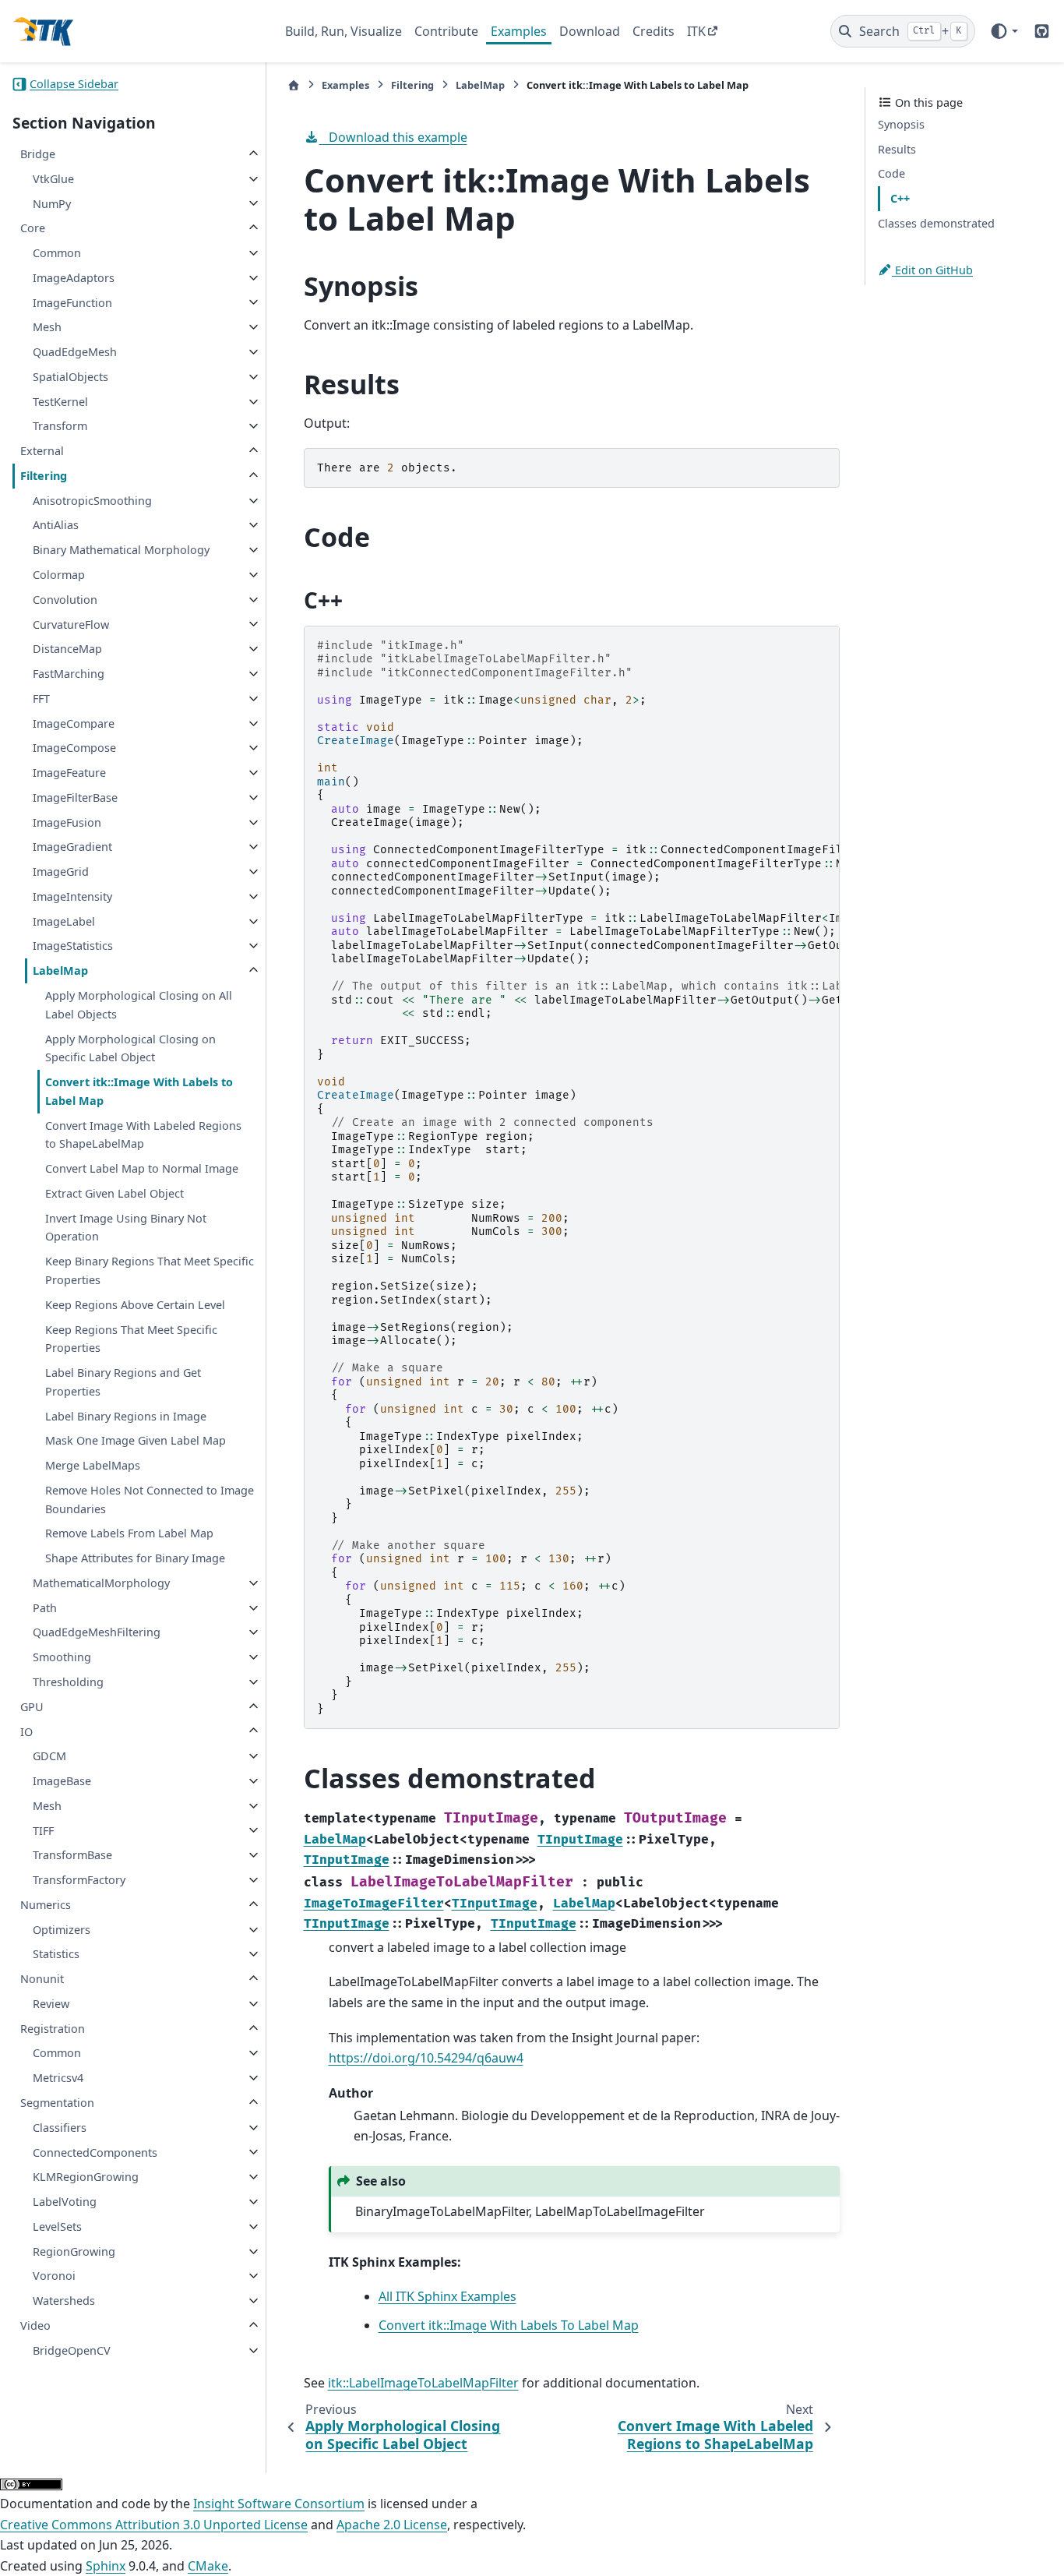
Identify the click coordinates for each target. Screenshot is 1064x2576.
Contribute (446, 31)
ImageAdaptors (74, 278)
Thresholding (68, 1682)
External (42, 451)
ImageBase (62, 1781)
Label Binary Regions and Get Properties (123, 1382)
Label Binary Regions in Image (126, 1415)
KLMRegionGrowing (86, 2177)
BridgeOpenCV (72, 2350)
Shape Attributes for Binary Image (135, 1558)
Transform (60, 426)
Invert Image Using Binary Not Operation (126, 1228)
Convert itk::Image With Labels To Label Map (509, 2325)
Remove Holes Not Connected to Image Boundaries (150, 1500)
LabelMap (60, 970)
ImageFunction (72, 302)
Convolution (65, 600)
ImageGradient (72, 847)
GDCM (49, 1756)
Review (51, 2004)
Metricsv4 (58, 2078)
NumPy (52, 203)
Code (891, 173)
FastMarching (69, 674)
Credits (654, 31)
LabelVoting (65, 2202)
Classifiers (60, 2128)
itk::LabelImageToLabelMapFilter (423, 2383)
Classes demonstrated (936, 223)
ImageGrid (61, 872)
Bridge (38, 154)
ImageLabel (64, 921)
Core (33, 228)
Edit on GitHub (932, 270)
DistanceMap (67, 649)
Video (35, 2325)
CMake (208, 2566)
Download (590, 31)
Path (45, 1608)
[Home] (294, 85)
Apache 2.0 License (392, 2525)
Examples (519, 31)
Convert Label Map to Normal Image (142, 1168)
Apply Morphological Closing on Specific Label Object (130, 1048)
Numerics (46, 1905)
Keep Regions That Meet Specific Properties (131, 1338)
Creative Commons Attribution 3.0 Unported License (154, 2525)
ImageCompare (74, 723)
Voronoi (54, 2276)
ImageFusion (67, 822)
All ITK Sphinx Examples (447, 2296)
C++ (900, 198)
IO (26, 1731)
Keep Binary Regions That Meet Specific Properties (150, 1270)
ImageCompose (74, 748)
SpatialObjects (70, 377)
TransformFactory (79, 1880)
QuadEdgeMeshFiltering (97, 1632)
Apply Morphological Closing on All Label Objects (139, 1005)
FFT (41, 699)
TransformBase (72, 1855)
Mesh (47, 327)
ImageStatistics (73, 946)
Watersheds (64, 2301)
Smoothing (62, 1657)
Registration (53, 2029)
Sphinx (106, 2566)
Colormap (59, 575)
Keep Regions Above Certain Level (135, 1305)
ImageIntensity (72, 896)
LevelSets (57, 2227)
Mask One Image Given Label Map (136, 1440)
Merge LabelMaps (93, 1465)
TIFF (43, 1830)
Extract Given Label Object (115, 1193)
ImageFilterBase (75, 798)
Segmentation (57, 2103)
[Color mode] (1004, 31)
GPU (32, 1707)
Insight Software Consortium (279, 2504)
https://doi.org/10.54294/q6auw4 (426, 2058)
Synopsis (901, 124)
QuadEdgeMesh (75, 352)
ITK (696, 31)
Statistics (56, 1954)
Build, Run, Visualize (344, 31)
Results (897, 149)
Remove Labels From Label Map (129, 1533)
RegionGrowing (74, 2251)
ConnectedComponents (95, 2152)
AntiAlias (56, 525)
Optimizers (62, 1930)
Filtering (44, 476)
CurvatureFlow (71, 624)
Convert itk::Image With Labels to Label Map (139, 1091)
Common (57, 253)
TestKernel (60, 402)
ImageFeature (69, 773)
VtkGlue (53, 179)
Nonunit (42, 1979)
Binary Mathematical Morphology (121, 550)
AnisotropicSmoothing (92, 501)
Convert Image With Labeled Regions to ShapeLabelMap (143, 1135)
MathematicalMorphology (101, 1583)
